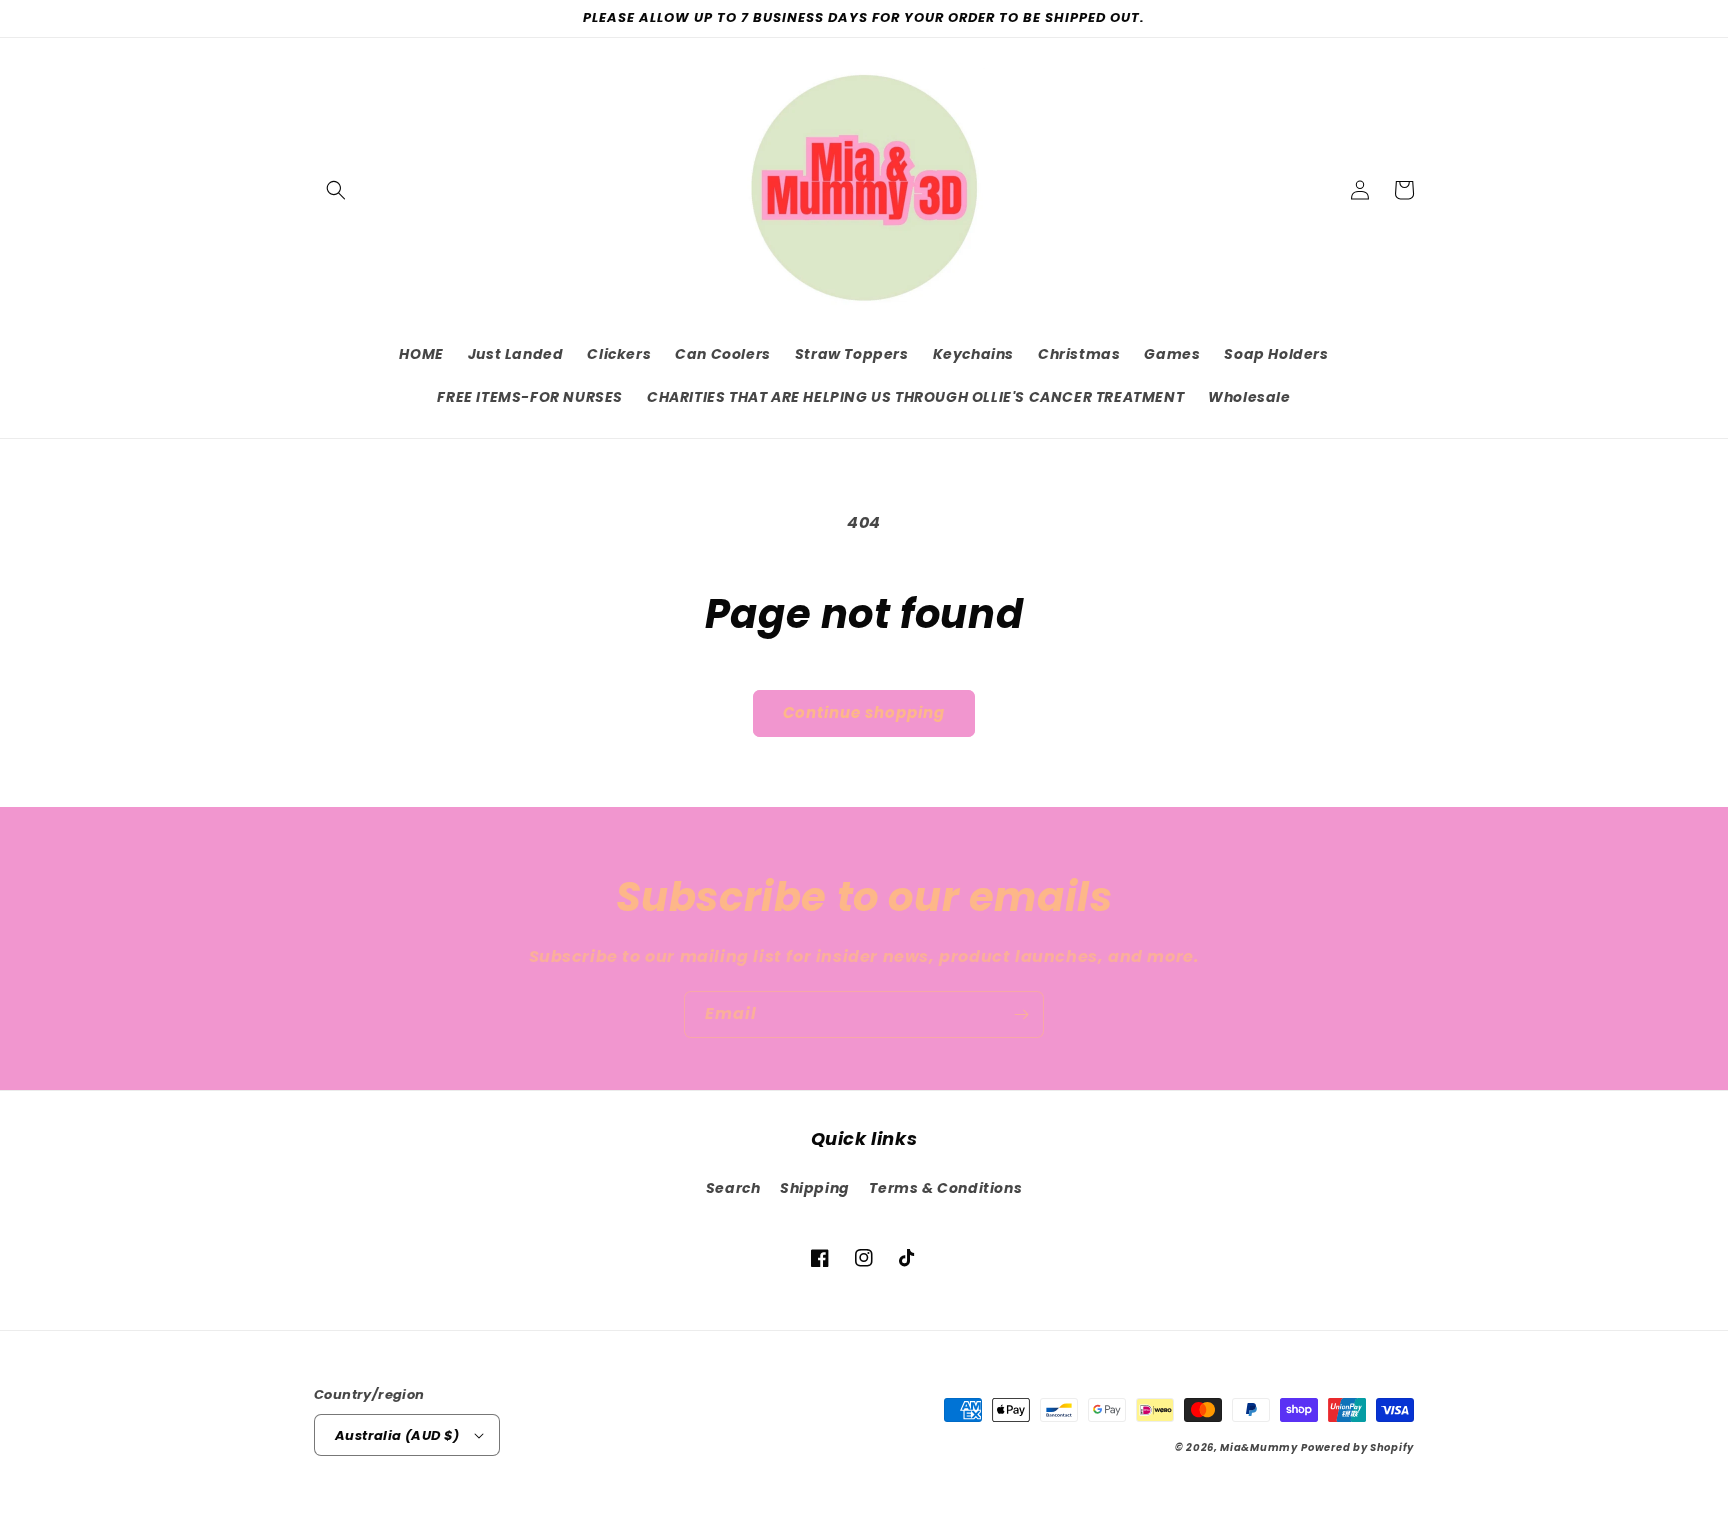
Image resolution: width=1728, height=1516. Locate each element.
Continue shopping (864, 712)
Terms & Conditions (945, 1188)
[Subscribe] (1021, 1014)
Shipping (815, 1188)
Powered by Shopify (1357, 1447)
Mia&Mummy (1258, 1447)
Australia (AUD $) (397, 1435)
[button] (336, 190)
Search (733, 1188)
